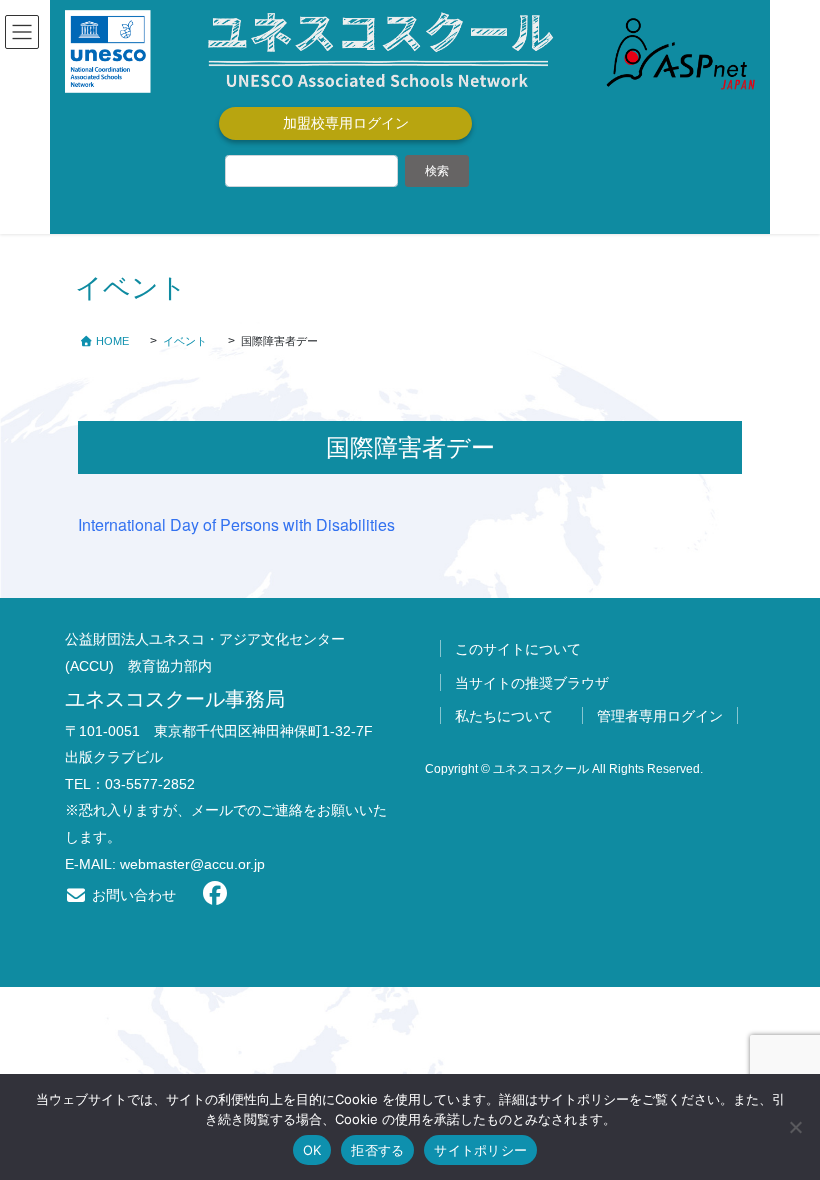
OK (312, 1150)
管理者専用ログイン (660, 716)
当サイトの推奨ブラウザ (532, 683)
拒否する (377, 1150)
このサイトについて (518, 649)
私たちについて (504, 716)
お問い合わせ (132, 895)
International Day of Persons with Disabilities (236, 524)
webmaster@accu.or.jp (192, 864)
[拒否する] (795, 1127)
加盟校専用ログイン (346, 123)
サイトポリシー (480, 1150)
